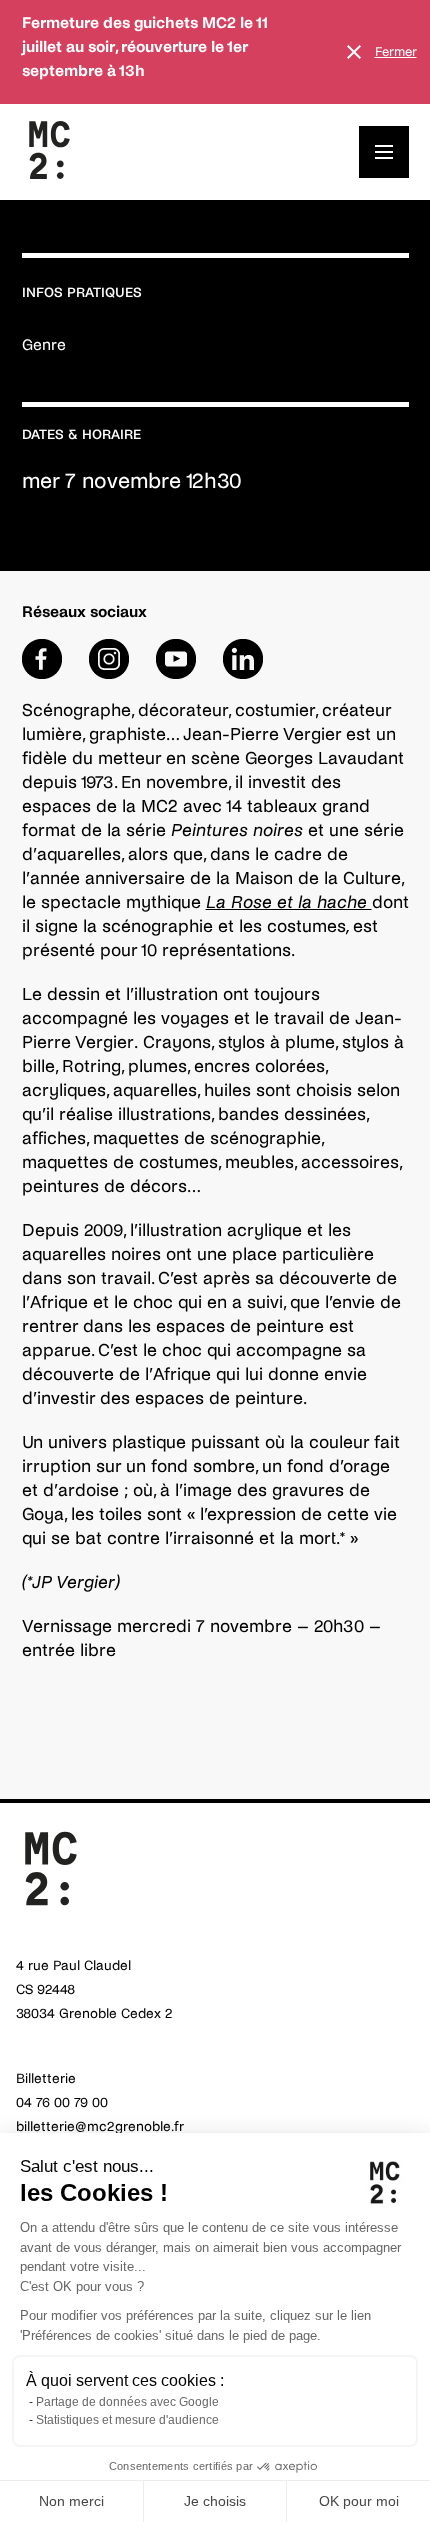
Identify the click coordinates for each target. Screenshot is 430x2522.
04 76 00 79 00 (62, 2102)
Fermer (396, 52)
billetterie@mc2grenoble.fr (100, 2126)
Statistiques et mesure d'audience (127, 2420)
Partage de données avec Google (127, 2402)
